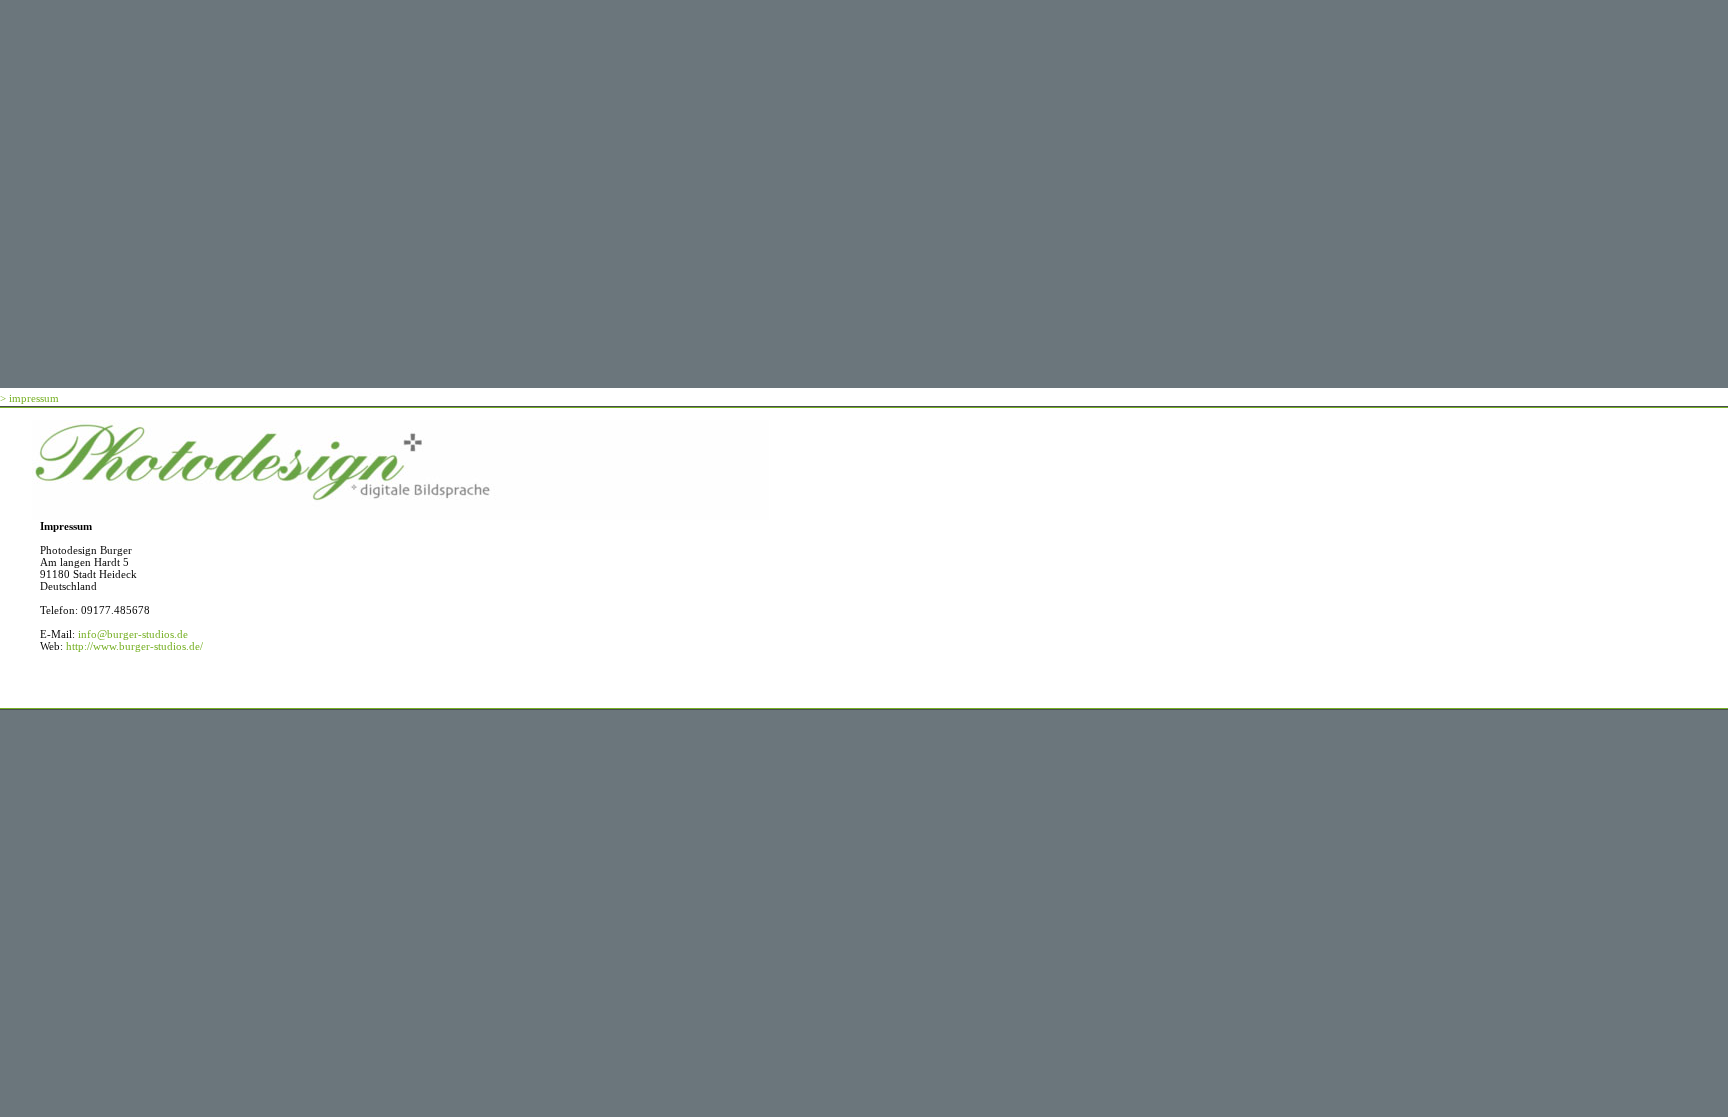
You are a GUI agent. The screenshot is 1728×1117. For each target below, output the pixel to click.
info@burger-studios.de (133, 634)
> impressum (29, 398)
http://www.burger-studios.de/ (134, 646)
